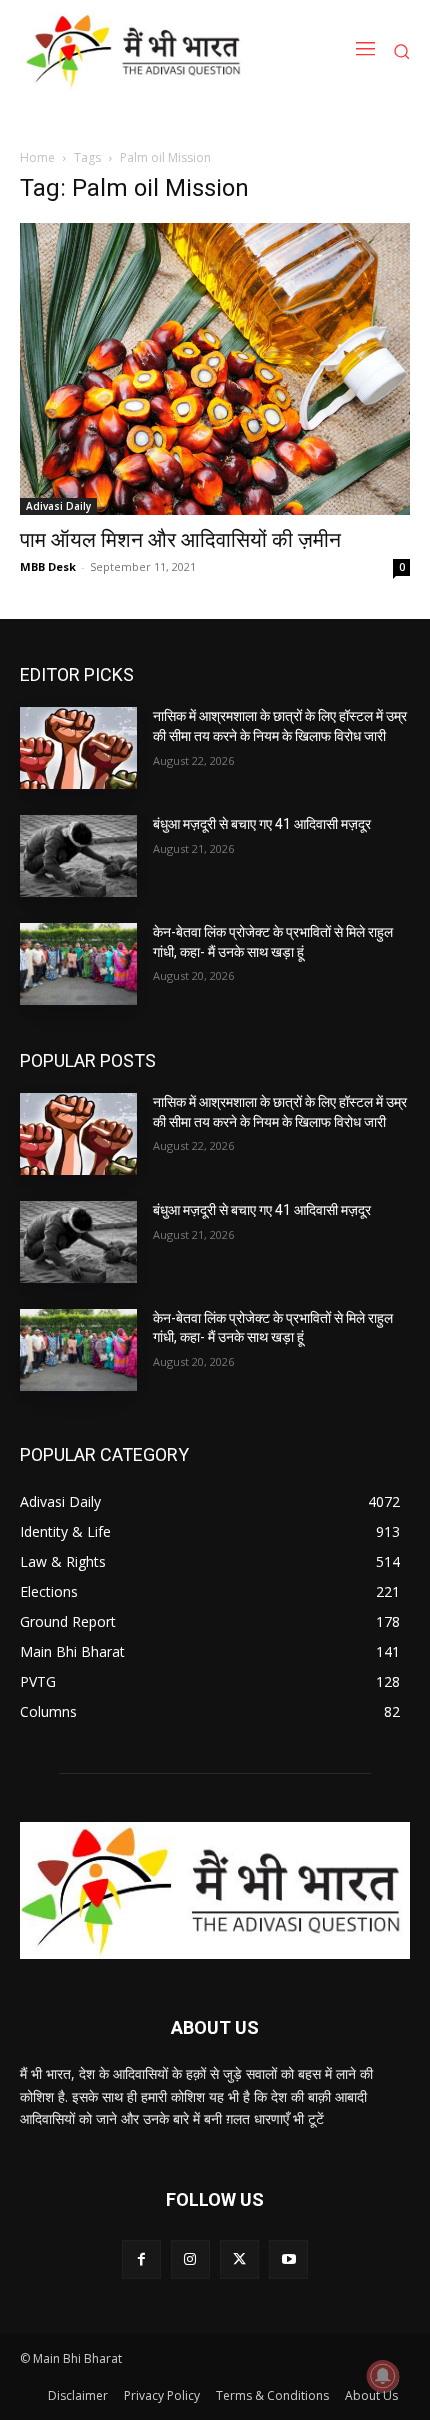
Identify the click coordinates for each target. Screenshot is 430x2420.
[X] (239, 2259)
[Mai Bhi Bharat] (137, 51)
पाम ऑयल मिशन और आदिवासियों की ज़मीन (180, 540)
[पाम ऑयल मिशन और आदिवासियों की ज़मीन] (215, 369)
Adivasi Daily (58, 506)
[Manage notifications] (383, 2376)
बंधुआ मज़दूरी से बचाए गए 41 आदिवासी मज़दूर (262, 824)
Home (37, 157)
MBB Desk (48, 566)
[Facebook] (141, 2259)
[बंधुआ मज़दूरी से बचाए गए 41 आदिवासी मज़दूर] (78, 856)
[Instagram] (190, 2259)
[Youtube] (288, 2259)
